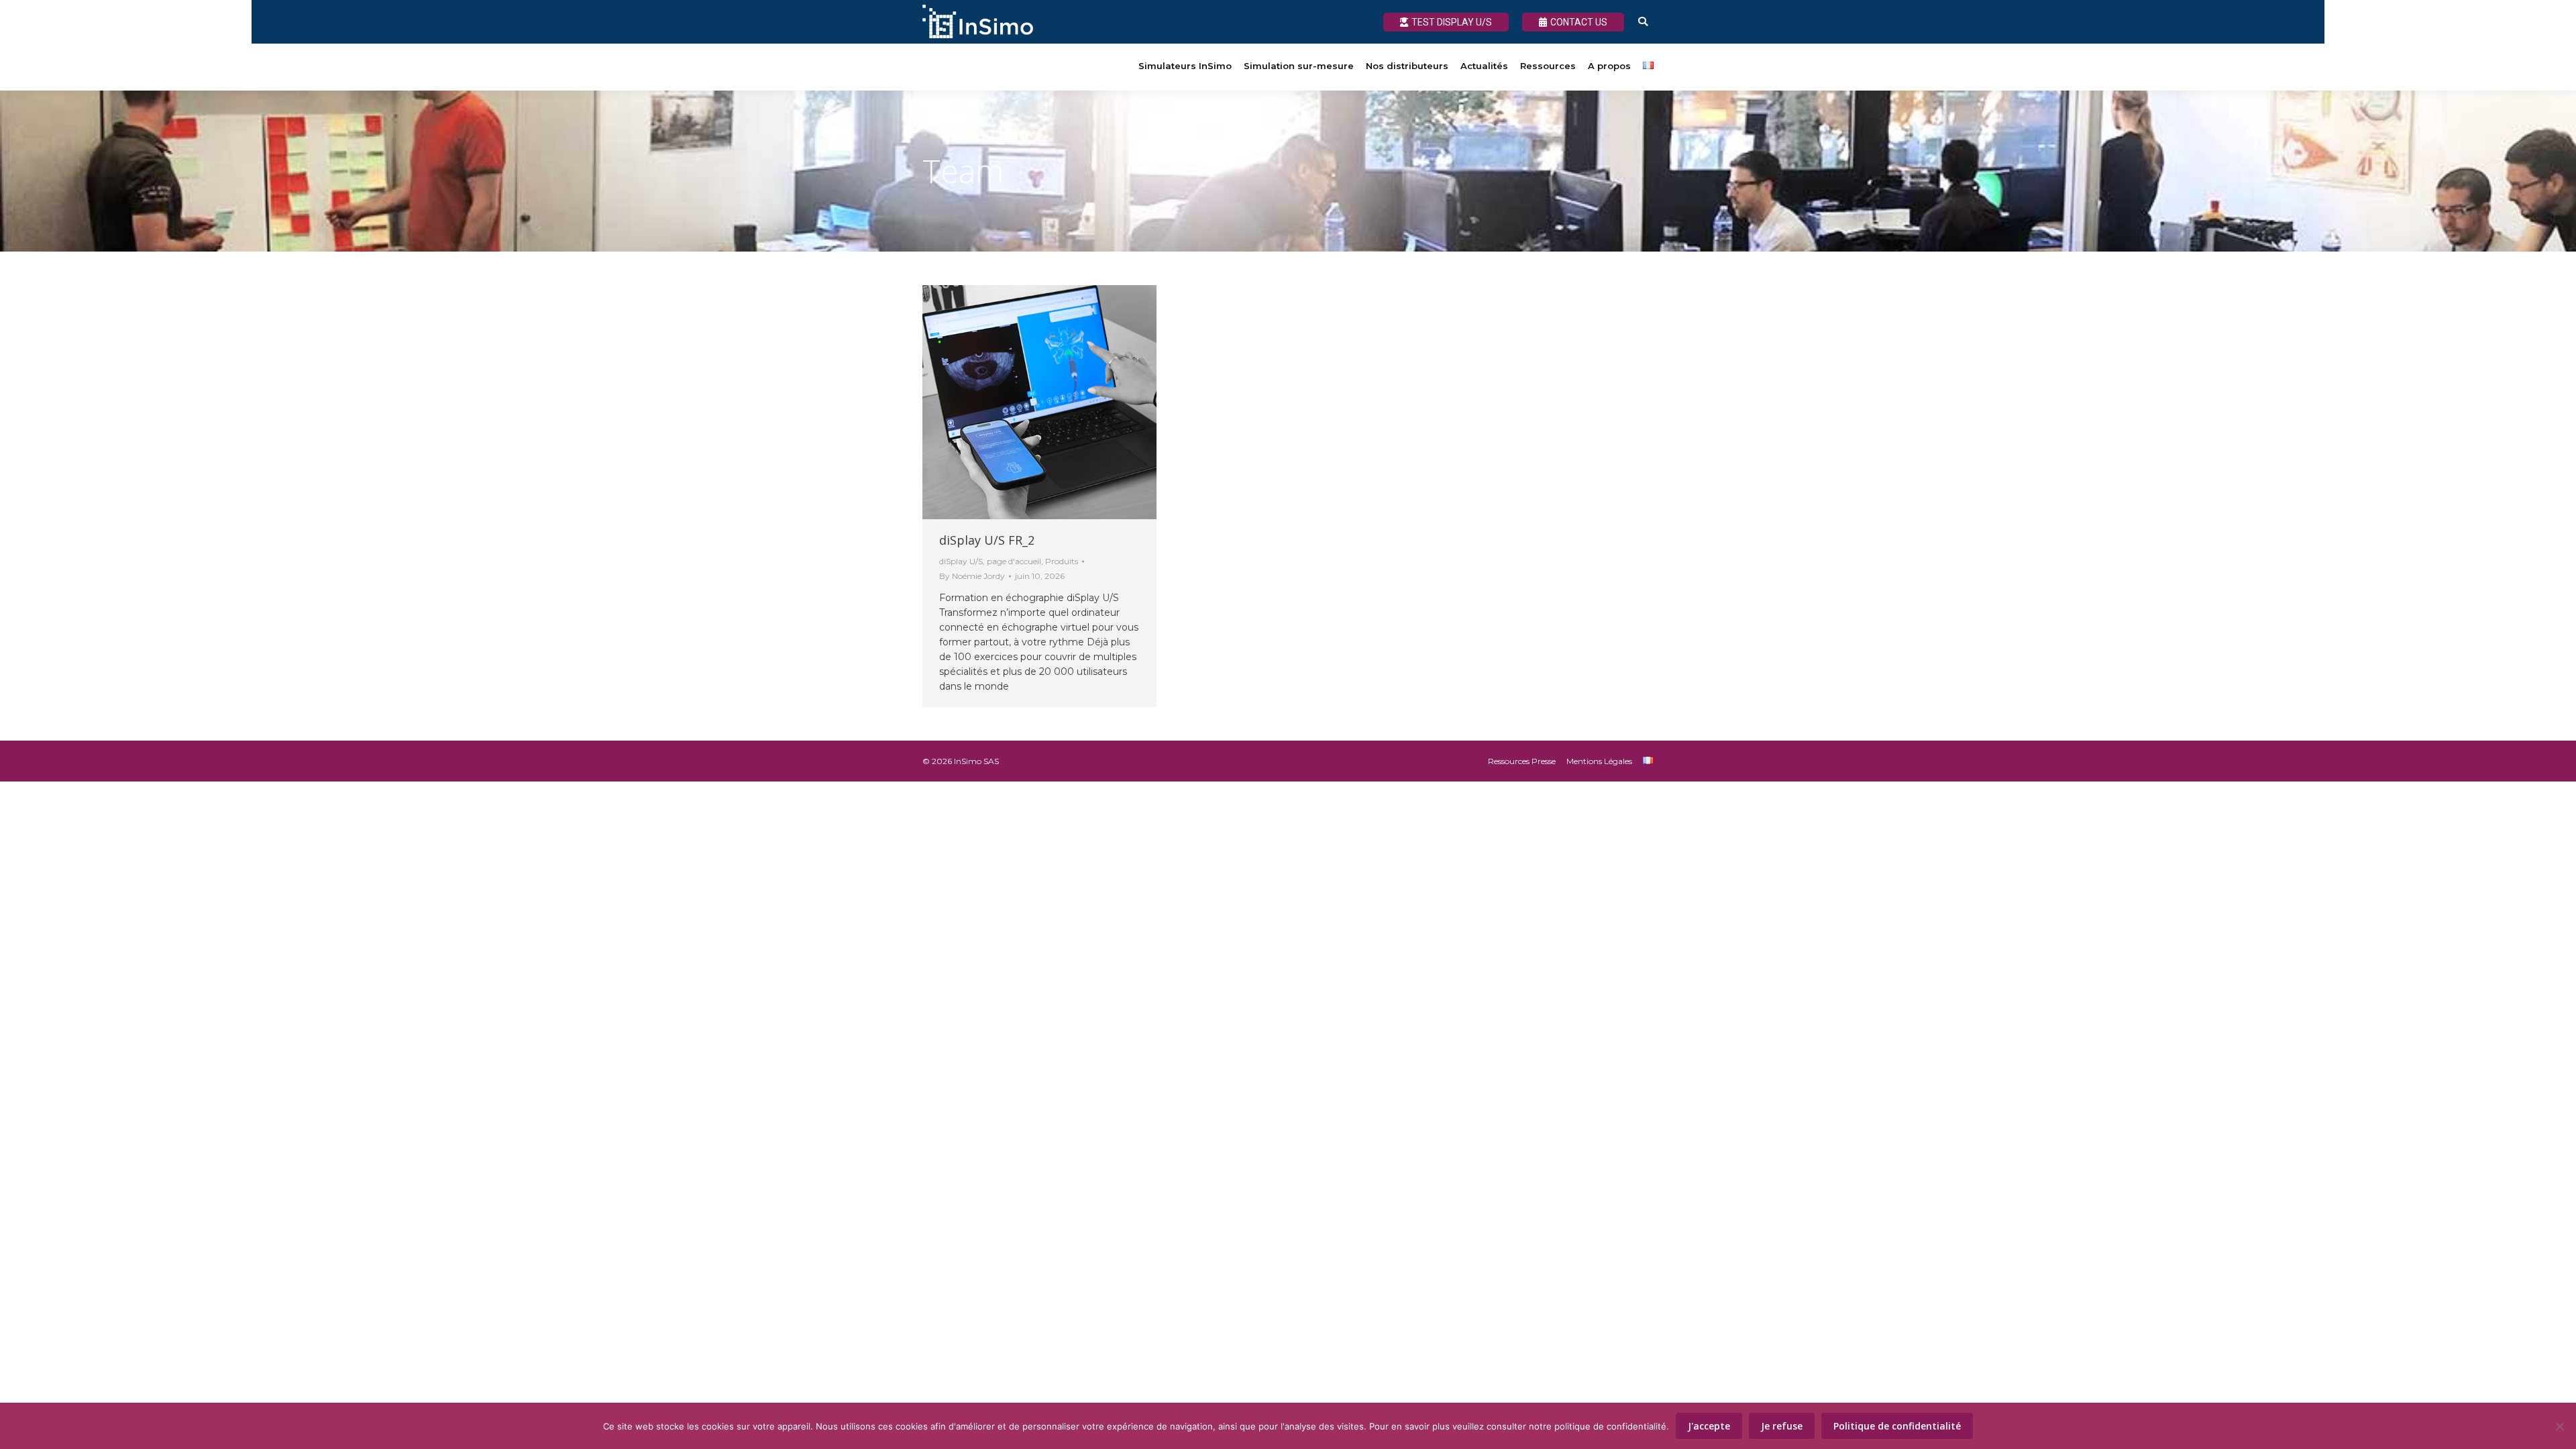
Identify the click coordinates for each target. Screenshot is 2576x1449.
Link (1004, 402)
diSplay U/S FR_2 (987, 540)
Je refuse (1782, 1426)
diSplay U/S (961, 561)
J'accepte (1709, 1426)
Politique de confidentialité (1897, 1426)
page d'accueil (1014, 561)
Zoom (1040, 402)
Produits (1062, 561)
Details (1076, 402)
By (972, 576)
